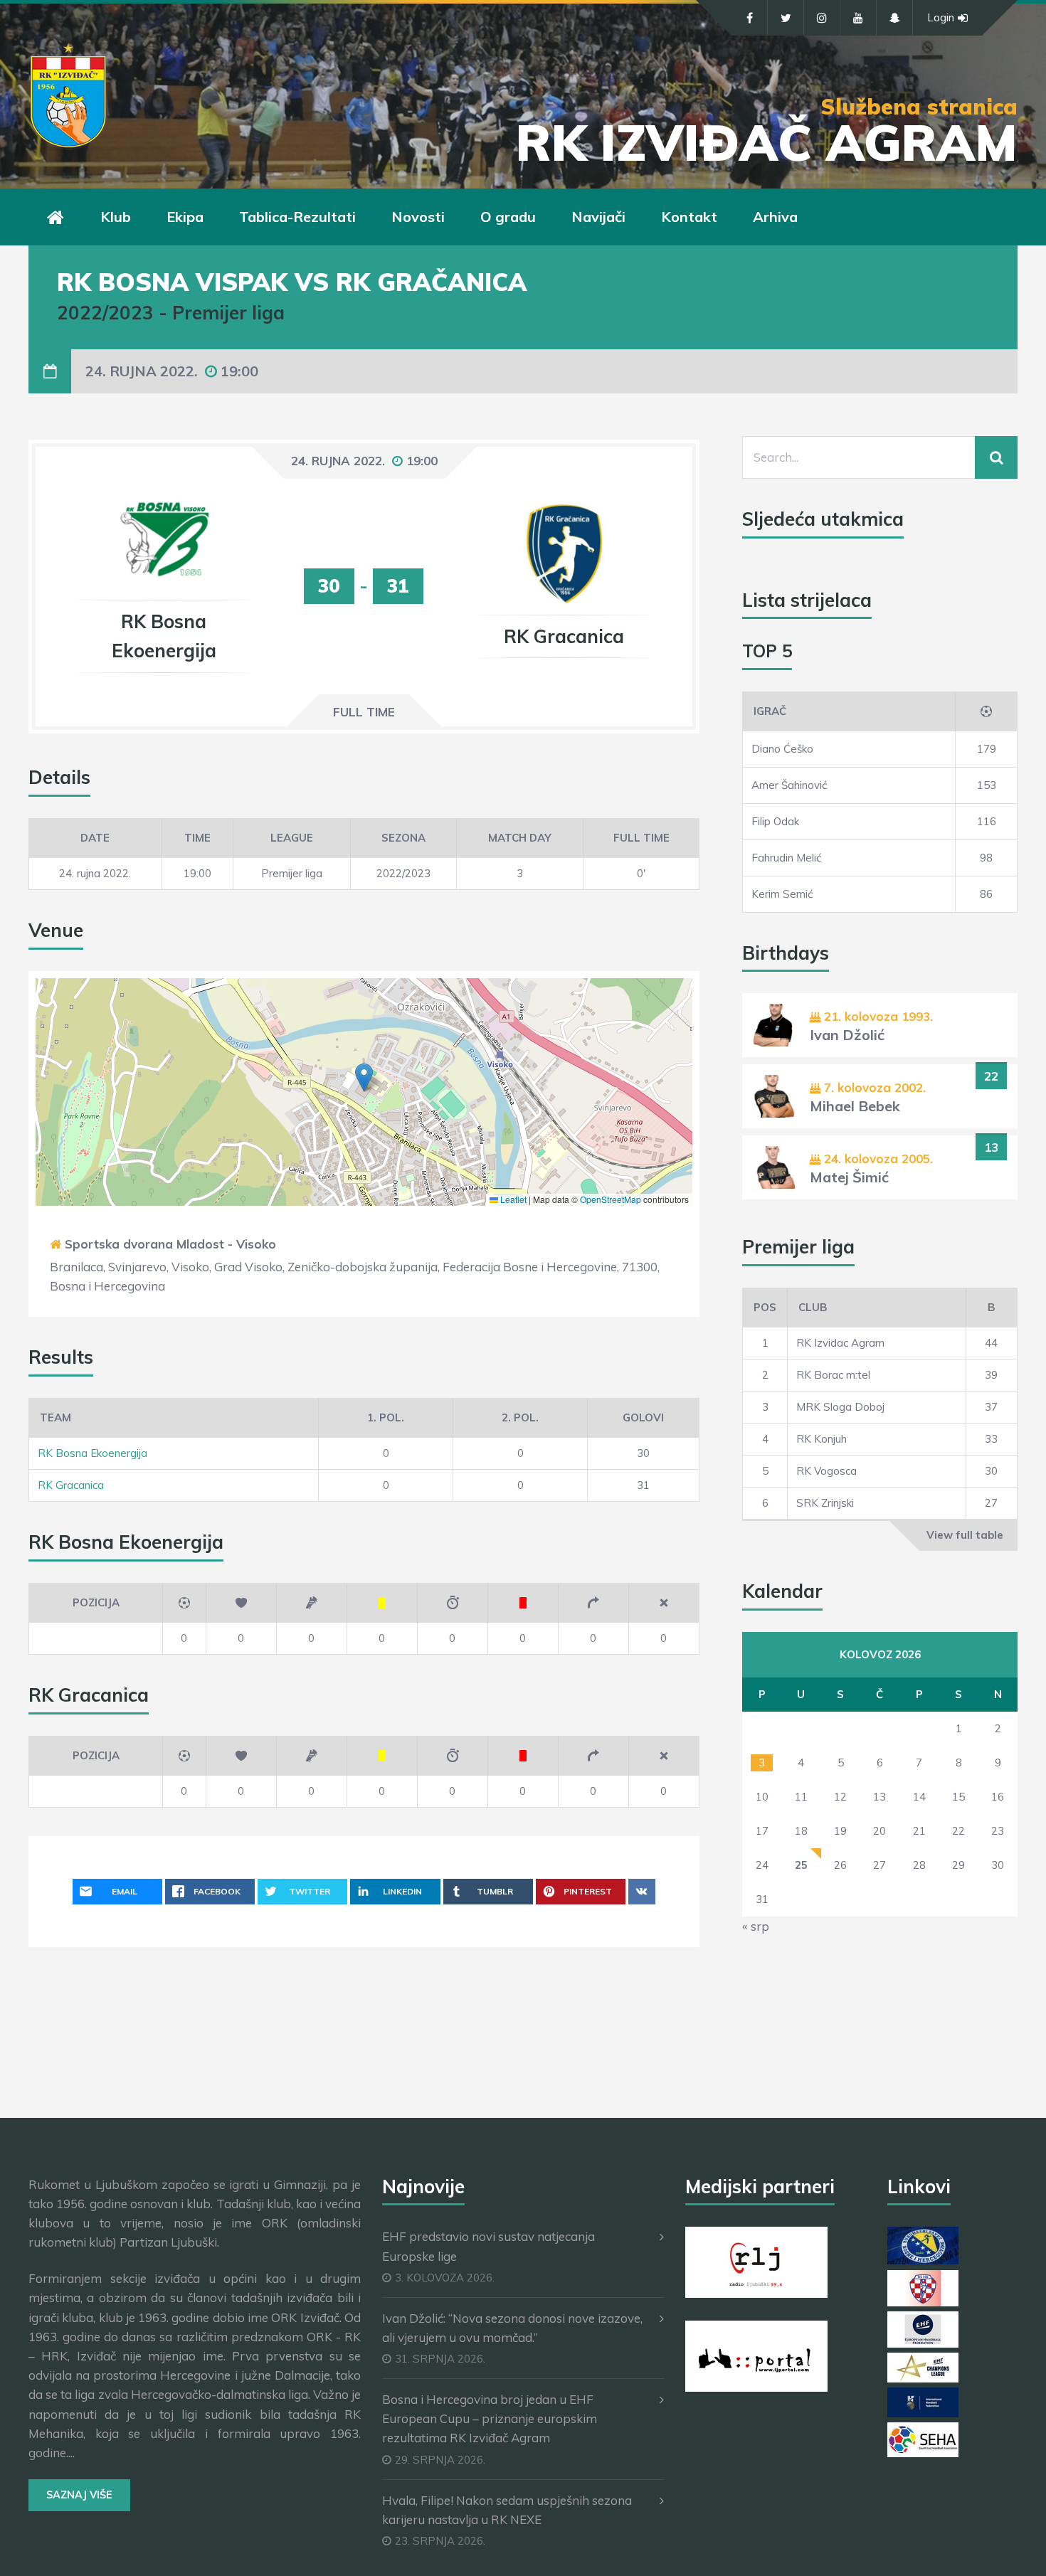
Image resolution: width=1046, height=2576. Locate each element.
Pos (765, 1307)
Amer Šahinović (789, 785)
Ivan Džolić (847, 1035)
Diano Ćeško (782, 749)
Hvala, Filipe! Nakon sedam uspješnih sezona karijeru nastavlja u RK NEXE (507, 2510)
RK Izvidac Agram (840, 1343)
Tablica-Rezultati (297, 217)
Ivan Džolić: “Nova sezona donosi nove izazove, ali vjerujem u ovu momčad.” (512, 2328)
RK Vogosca (826, 1471)
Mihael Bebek (855, 1106)
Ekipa (185, 217)
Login (941, 17)
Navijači (598, 217)
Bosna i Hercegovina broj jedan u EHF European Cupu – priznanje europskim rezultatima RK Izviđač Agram (490, 2418)
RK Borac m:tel (833, 1375)
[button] (364, 1077)
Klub (116, 217)
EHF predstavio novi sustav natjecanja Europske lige (488, 2246)
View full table (965, 1535)
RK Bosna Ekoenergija (93, 1453)
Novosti (418, 217)
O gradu (508, 217)
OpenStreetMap (611, 1199)
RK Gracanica (71, 1485)
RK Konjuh (822, 1439)
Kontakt (689, 217)
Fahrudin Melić (786, 858)
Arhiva (775, 217)
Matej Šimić (849, 1177)
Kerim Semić (782, 894)
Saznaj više (79, 2495)
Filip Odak (775, 821)
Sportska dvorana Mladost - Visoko (170, 1244)
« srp (756, 1926)
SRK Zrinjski (825, 1503)
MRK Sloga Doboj (840, 1407)
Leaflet (512, 1199)
